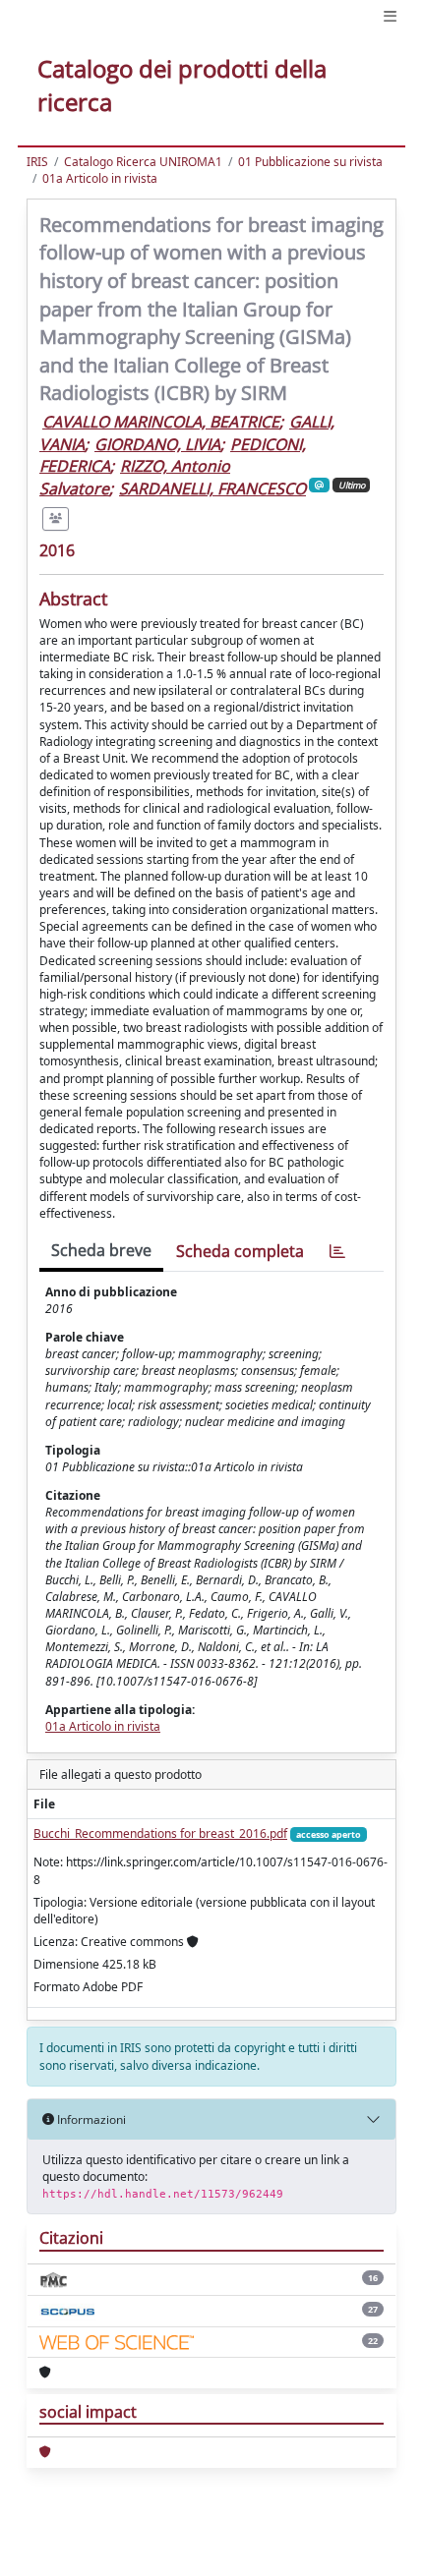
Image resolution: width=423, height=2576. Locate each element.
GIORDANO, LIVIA (157, 444)
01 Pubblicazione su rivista (310, 162)
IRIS (37, 162)
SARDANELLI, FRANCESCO (212, 488)
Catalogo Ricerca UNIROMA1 (143, 162)
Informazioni (90, 2119)
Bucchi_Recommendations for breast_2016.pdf (160, 1833)
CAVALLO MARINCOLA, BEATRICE (161, 422)
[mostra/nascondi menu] (390, 16)
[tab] (337, 1252)
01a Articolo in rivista (100, 178)
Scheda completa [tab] (240, 1251)
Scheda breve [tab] (101, 1250)
